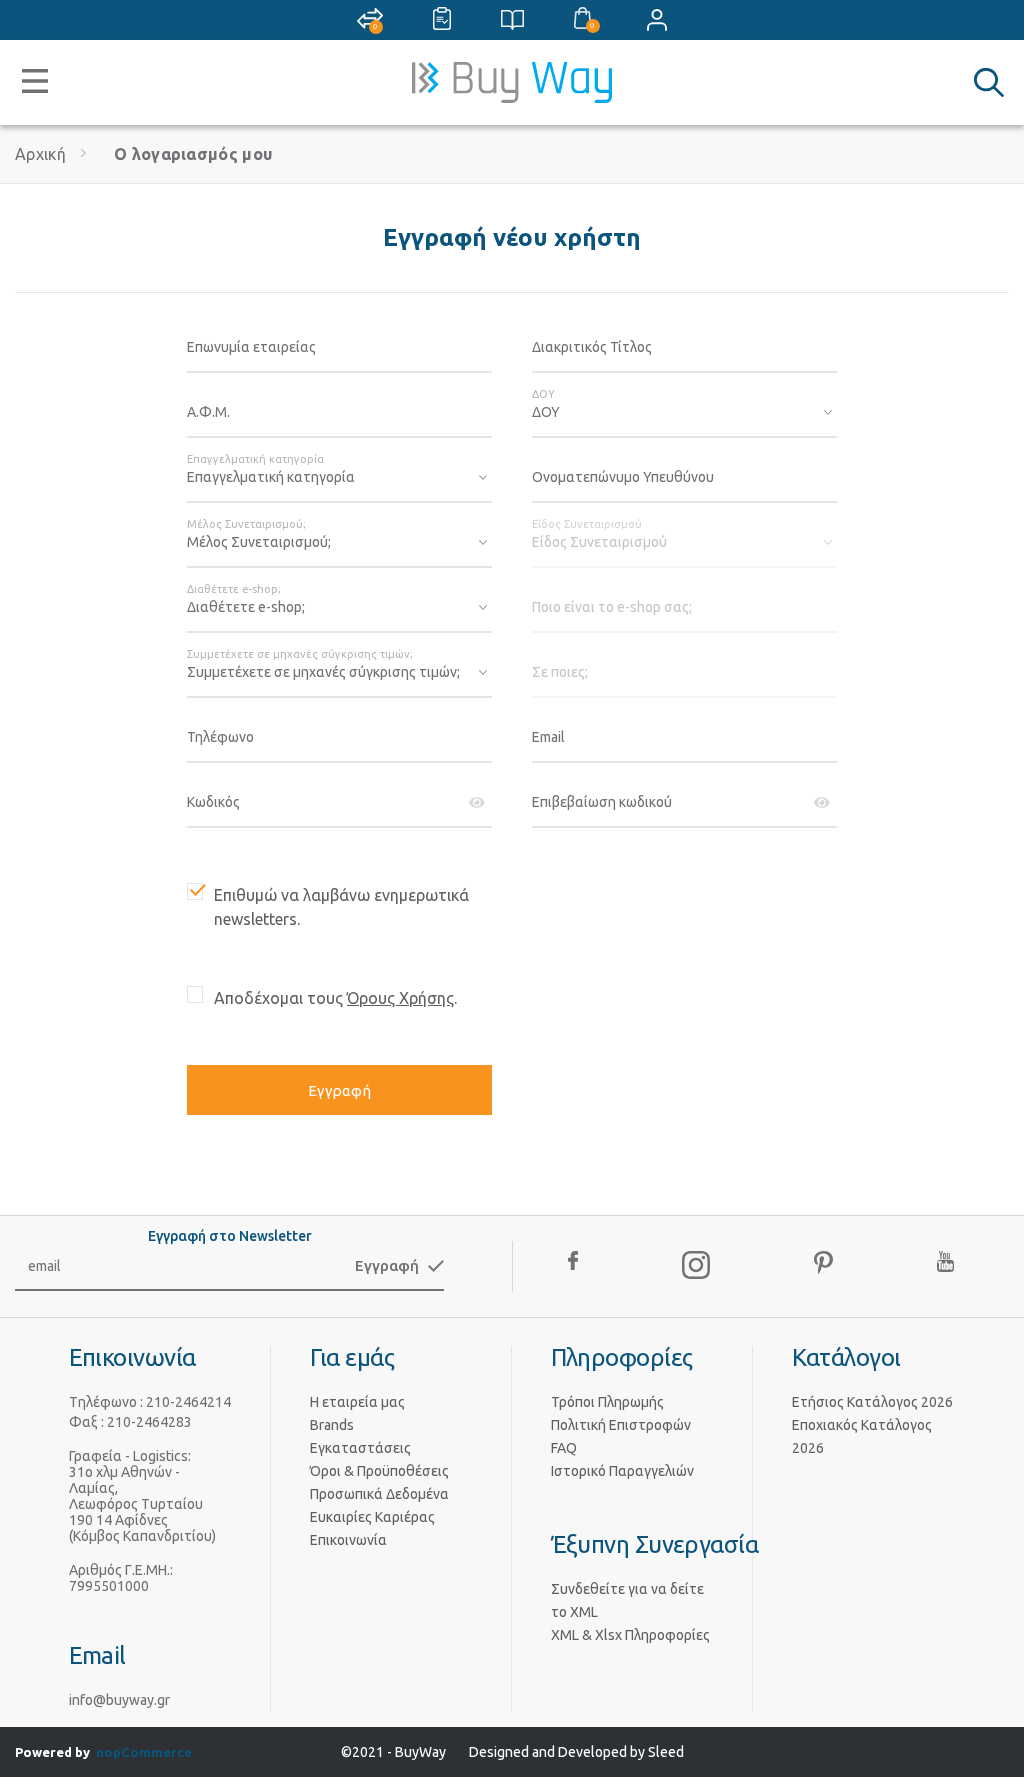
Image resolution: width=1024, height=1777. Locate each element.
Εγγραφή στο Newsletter (230, 1236)
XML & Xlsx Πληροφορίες (630, 1635)
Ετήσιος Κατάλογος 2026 (872, 1402)
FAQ (564, 1448)
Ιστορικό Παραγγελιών (622, 1471)
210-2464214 (188, 1402)
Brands (332, 1425)
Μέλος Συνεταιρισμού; (246, 524)
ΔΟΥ (543, 394)
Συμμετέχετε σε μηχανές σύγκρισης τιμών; (300, 654)
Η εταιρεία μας (357, 1402)
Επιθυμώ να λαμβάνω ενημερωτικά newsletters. (341, 907)
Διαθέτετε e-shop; (234, 589)
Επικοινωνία (348, 1540)
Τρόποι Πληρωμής (607, 1402)
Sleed (666, 1752)
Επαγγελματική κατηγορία (255, 459)
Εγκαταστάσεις (360, 1448)
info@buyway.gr (119, 1700)
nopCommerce (144, 1752)
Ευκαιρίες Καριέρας (372, 1517)
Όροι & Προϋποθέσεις (379, 1471)
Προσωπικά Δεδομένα (379, 1494)
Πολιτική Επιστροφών (621, 1425)
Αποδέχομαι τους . (335, 998)
